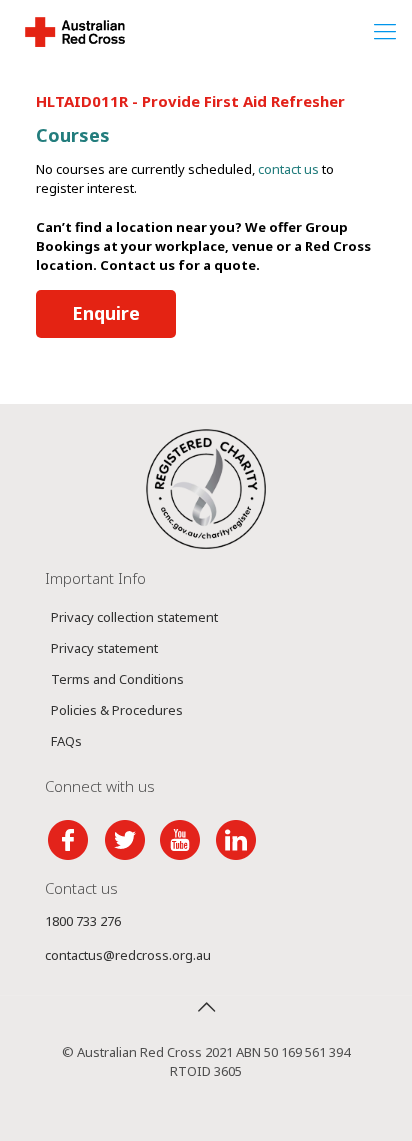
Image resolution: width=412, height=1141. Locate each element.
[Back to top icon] (206, 1007)
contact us (288, 169)
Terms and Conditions (117, 679)
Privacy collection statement (134, 617)
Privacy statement (104, 648)
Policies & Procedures (117, 710)
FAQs (66, 741)
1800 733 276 (83, 921)
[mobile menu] (385, 30)
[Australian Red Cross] (75, 30)
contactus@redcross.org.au (128, 955)
